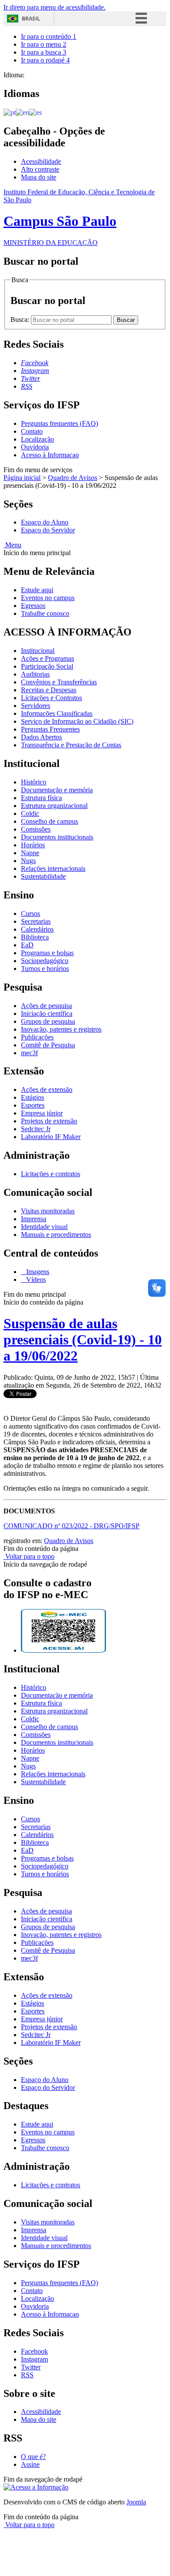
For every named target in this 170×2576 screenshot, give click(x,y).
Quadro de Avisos (73, 478)
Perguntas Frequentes (50, 729)
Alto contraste (40, 169)
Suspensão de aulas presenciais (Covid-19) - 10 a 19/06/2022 (83, 1340)
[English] (22, 112)
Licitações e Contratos (51, 698)
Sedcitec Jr (36, 1129)
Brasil (31, 19)
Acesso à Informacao (50, 455)
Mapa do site (39, 177)
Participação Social (47, 666)
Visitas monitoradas (48, 1211)
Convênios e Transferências (59, 682)
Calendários (37, 929)
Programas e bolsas (47, 953)
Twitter (31, 2367)
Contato (32, 431)
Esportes (33, 1105)
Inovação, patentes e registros (61, 1029)
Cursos (31, 913)
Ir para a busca (44, 52)
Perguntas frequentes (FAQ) (59, 423)
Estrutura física (41, 798)
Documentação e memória (57, 790)
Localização (37, 439)
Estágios (32, 1097)
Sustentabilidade (43, 876)
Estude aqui (37, 590)
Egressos (33, 606)
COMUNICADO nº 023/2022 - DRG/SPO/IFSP (71, 1526)
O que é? (33, 2457)
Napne (30, 853)
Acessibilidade (41, 161)
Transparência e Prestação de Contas (71, 745)
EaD (27, 945)
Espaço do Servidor (48, 530)
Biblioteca (35, 937)
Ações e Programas (48, 658)
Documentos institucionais (57, 837)
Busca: (21, 319)
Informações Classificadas (57, 713)
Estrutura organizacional (54, 806)
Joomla (136, 2502)
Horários (33, 845)
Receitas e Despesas (49, 690)
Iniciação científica (47, 1013)
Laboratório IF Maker (51, 1137)
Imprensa (34, 1219)
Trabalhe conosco (45, 613)
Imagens (37, 1272)
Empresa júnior (42, 1113)
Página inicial (22, 478)
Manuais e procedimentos (56, 1234)
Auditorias (35, 674)
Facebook (34, 2351)
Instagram (34, 2359)
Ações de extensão (47, 1089)
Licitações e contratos (51, 1174)
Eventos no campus (48, 598)
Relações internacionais (53, 868)
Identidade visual (44, 1227)
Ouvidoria (35, 447)
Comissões (36, 829)
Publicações (37, 1037)
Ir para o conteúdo (49, 36)
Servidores (36, 706)
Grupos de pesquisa (48, 1021)
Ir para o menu (44, 44)
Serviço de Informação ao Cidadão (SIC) (77, 721)
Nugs (28, 861)
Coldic (30, 813)
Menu (12, 545)
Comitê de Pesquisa (48, 1045)
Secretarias (36, 921)
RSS (27, 2375)
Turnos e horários (45, 969)
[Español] (36, 112)
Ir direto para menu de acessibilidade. (54, 7)
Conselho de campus (49, 821)
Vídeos (35, 1279)
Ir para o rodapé (45, 60)
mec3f (29, 1053)
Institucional (38, 651)
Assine (30, 2464)
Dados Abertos (41, 737)
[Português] (10, 112)
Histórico (34, 782)
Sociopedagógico (45, 961)
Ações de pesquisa (46, 1006)
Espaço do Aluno (45, 522)
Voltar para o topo (29, 1556)
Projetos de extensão (49, 1121)
